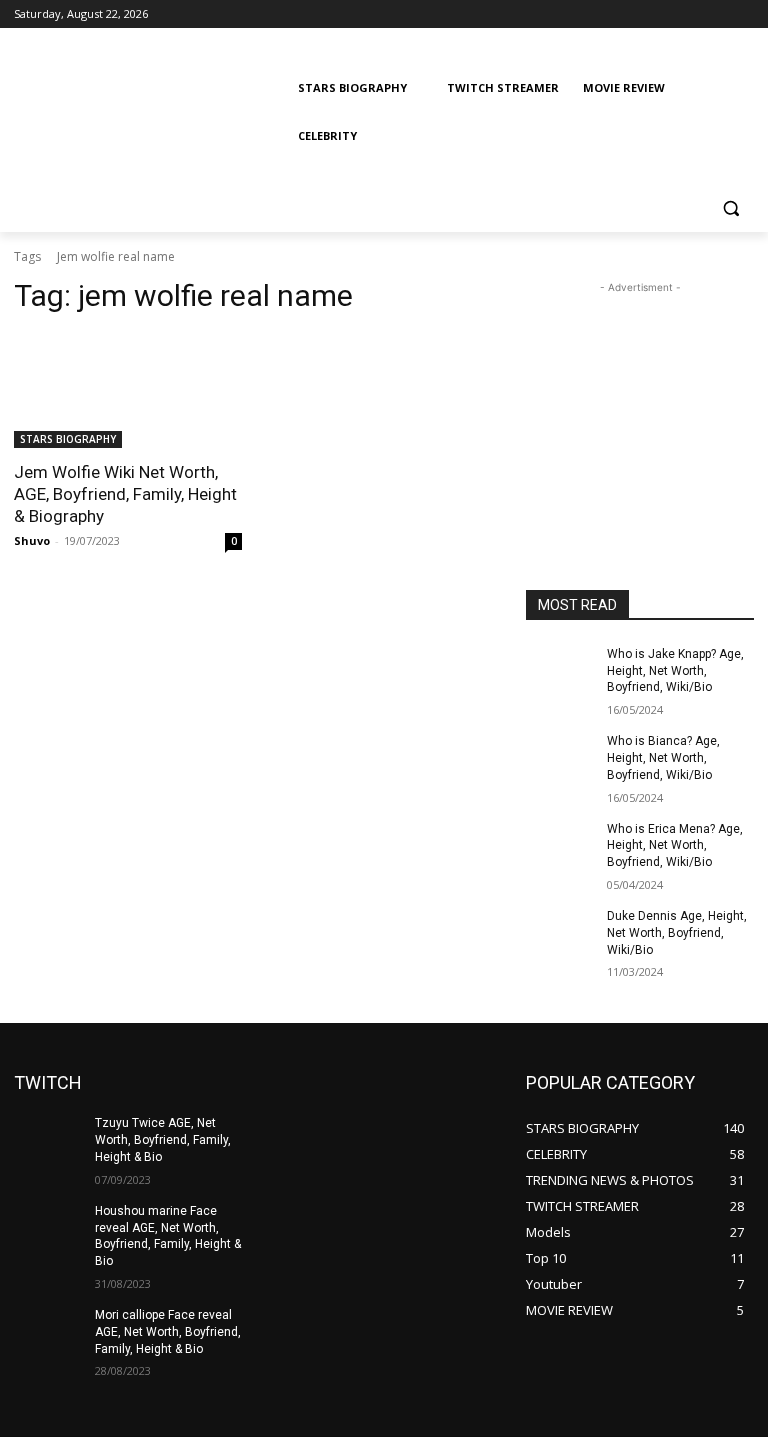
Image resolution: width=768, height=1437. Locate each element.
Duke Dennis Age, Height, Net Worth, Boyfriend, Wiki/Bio (677, 933)
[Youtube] (742, 14)
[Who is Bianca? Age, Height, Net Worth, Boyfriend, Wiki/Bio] (560, 757)
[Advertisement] (640, 398)
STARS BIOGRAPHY (68, 439)
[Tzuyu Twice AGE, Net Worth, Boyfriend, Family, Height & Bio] (48, 1139)
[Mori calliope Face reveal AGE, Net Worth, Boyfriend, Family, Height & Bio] (48, 1331)
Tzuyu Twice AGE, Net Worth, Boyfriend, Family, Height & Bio (163, 1140)
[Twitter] (687, 14)
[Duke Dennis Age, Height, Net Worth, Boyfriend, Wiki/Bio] (560, 932)
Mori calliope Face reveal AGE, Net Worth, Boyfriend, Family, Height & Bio (168, 1332)
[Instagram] (659, 14)
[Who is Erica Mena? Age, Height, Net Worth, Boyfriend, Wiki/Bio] (560, 845)
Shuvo (32, 540)
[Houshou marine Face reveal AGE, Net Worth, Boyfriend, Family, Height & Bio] (48, 1227)
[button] (730, 208)
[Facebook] (631, 14)
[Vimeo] (714, 14)
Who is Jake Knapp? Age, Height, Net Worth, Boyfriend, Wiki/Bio (675, 671)
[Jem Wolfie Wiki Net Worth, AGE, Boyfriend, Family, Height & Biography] (128, 391)
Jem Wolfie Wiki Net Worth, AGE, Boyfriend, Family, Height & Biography (125, 494)
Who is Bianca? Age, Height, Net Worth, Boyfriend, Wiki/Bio (663, 758)
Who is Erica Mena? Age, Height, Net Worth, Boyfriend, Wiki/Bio (675, 846)
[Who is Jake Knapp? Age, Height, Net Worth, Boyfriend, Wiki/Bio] (560, 670)
